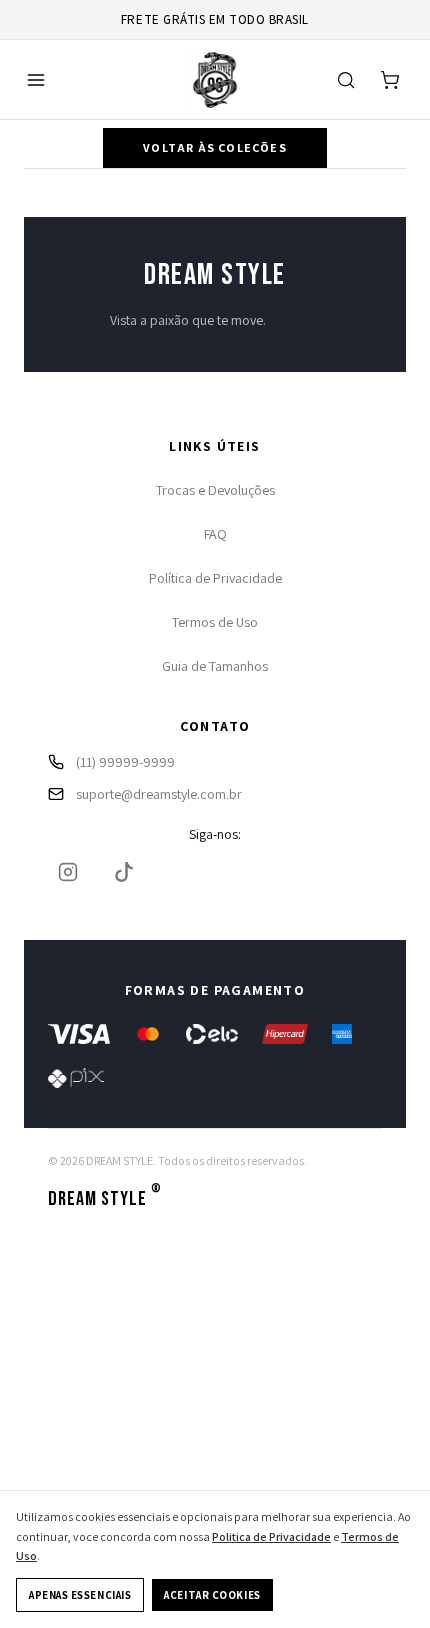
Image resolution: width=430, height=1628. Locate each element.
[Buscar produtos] (346, 80)
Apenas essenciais (80, 1595)
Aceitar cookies (212, 1595)
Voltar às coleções (215, 147)
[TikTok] (124, 872)
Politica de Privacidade (271, 1536)
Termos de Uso (215, 622)
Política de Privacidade (215, 578)
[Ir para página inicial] (215, 80)
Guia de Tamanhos (215, 666)
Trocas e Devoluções (215, 490)
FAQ (215, 534)
